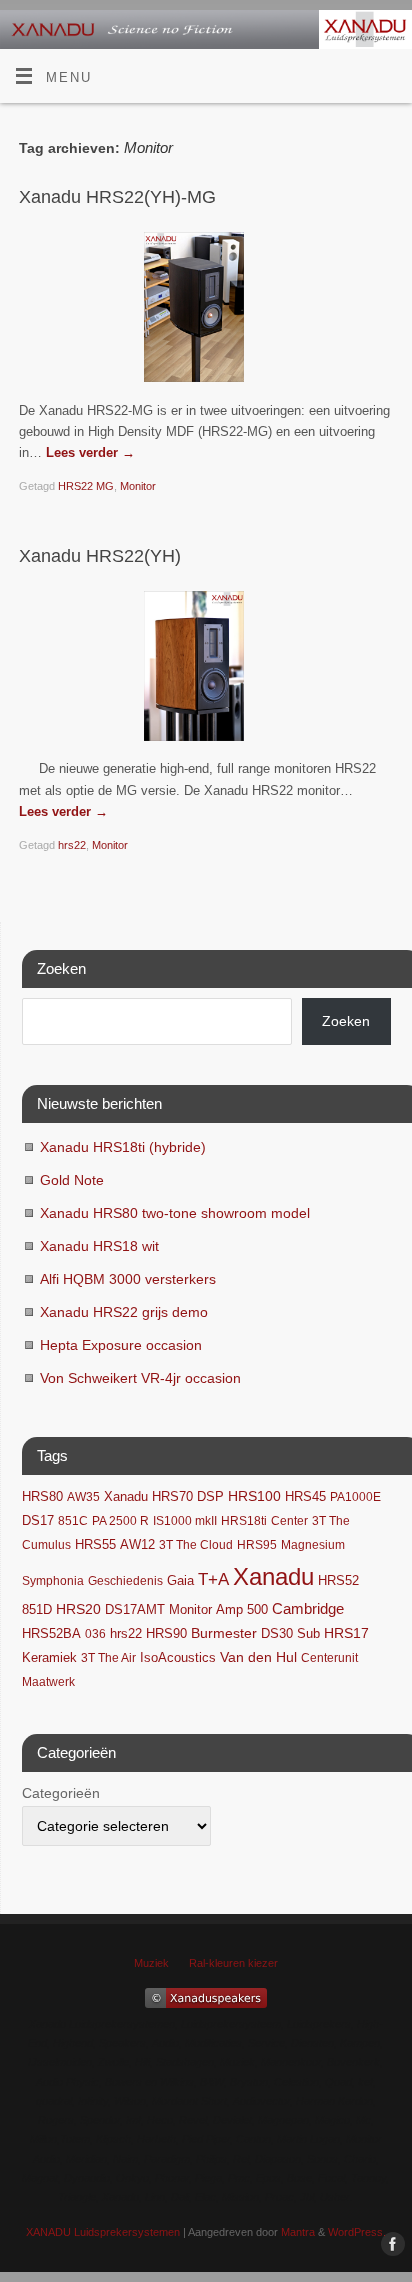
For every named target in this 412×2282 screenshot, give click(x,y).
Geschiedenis (125, 1581)
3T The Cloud (196, 1545)
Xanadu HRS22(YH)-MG (117, 197)
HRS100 (254, 1496)
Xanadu (273, 1576)
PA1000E (355, 1497)
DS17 (38, 1521)
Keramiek (49, 1657)
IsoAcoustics (178, 1658)
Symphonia (53, 1581)
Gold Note (72, 1180)
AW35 (83, 1497)
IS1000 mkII (185, 1521)
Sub (308, 1634)
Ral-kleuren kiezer (233, 1963)
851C (73, 1521)
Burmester (224, 1633)
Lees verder (90, 453)
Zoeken (346, 1021)
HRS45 (305, 1497)
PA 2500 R (120, 1521)
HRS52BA (51, 1633)
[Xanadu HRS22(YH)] (206, 670)
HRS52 (338, 1580)
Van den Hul (258, 1657)
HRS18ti (244, 1521)
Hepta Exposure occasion (121, 1345)
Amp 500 (242, 1610)
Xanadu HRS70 (148, 1497)
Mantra (298, 2232)
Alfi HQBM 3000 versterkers (128, 1279)
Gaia (180, 1581)
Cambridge (308, 1609)
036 (95, 1634)
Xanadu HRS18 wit (99, 1246)
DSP (210, 1497)
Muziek (151, 1963)
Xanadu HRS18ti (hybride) (123, 1147)
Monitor (138, 486)
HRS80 (42, 1496)
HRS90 (166, 1633)
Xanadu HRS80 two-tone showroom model (175, 1213)
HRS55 (95, 1545)
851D (37, 1610)
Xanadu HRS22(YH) (100, 556)
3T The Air (108, 1658)
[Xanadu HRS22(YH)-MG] (206, 311)
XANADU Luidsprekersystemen (103, 2232)
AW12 (137, 1544)
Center (289, 1521)
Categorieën (61, 1793)
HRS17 (346, 1633)
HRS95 (257, 1545)
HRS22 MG (86, 486)
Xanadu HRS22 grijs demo (124, 1312)
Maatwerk (48, 1682)
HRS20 (78, 1609)
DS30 (277, 1634)
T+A (213, 1579)
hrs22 (72, 845)
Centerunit (329, 1658)
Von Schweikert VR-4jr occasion (140, 1378)
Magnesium (313, 1545)
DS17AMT (135, 1610)
